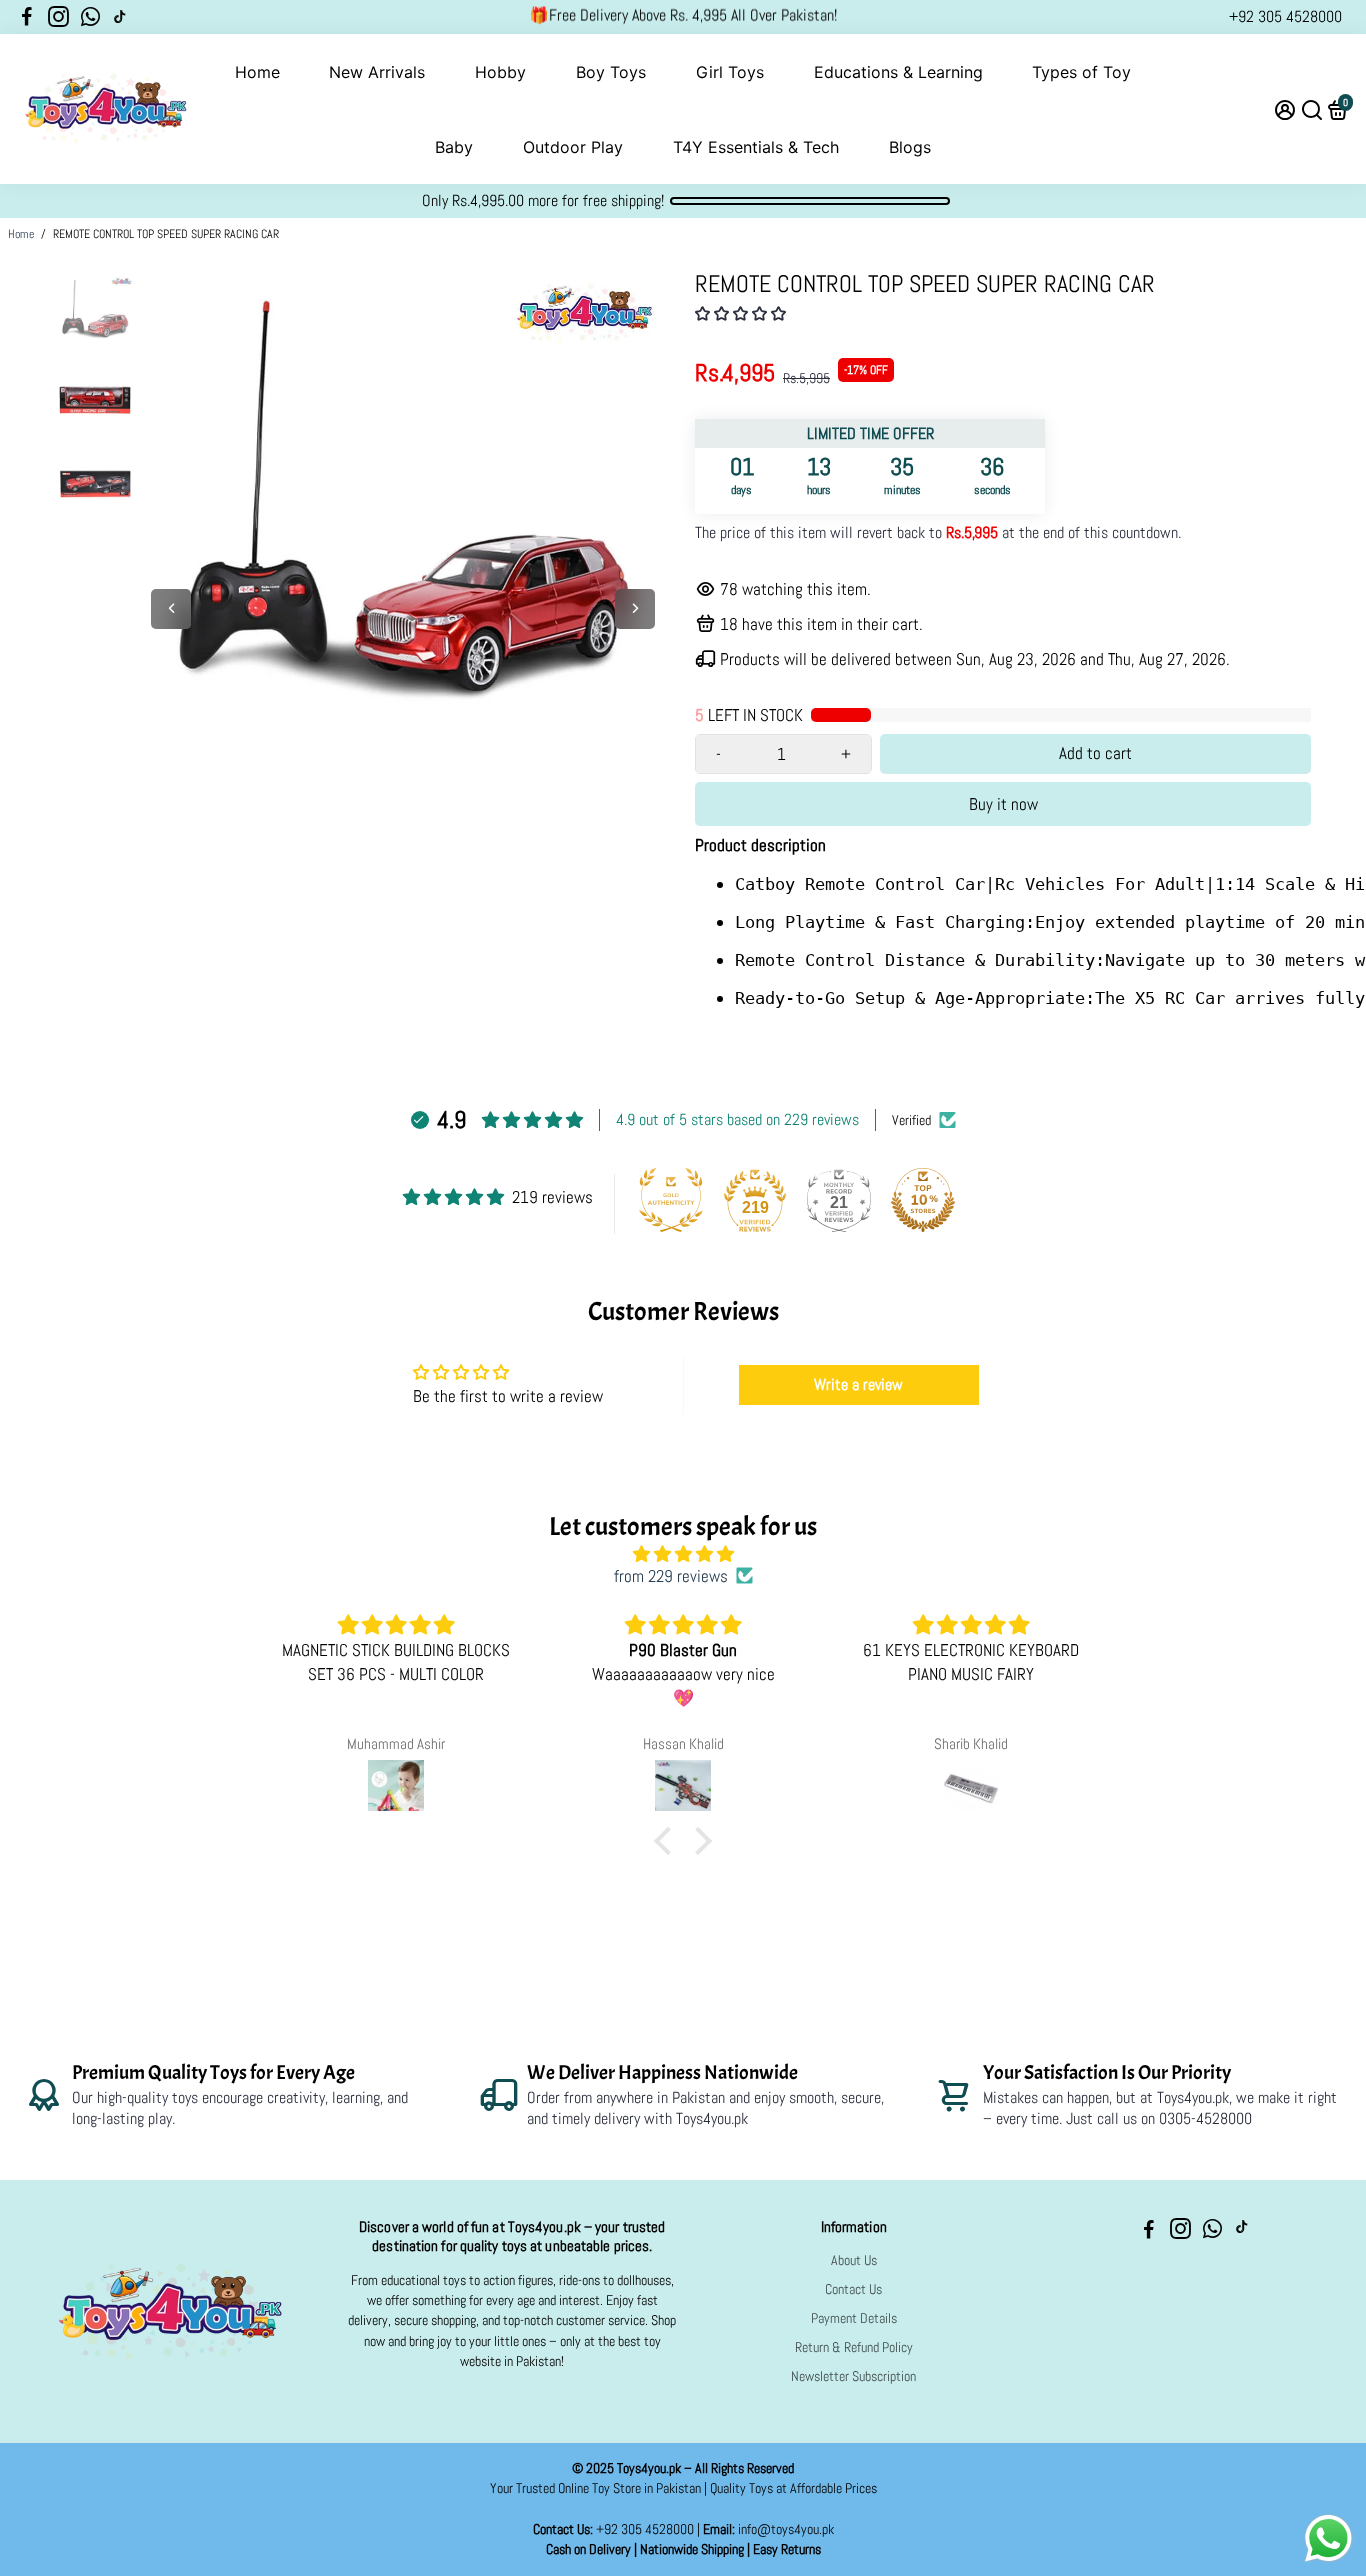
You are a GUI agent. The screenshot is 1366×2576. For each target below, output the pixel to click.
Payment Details (854, 2318)
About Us (854, 2260)
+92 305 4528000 (1285, 16)
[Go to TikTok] (120, 17)
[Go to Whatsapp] (90, 17)
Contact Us (853, 2289)
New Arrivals (377, 72)
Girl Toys (730, 72)
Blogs (910, 147)
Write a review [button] (858, 1384)
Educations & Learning (898, 72)
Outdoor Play (573, 147)
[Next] (635, 609)
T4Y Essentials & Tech (756, 147)
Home (257, 72)
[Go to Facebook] (27, 17)
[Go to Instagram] (58, 17)
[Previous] (171, 609)
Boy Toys (611, 72)
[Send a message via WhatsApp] (1328, 2538)
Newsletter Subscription (853, 2376)
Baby (454, 147)
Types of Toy (1081, 72)
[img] (683, 1554)
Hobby (500, 72)
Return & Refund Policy (854, 2347)
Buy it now (1003, 804)
